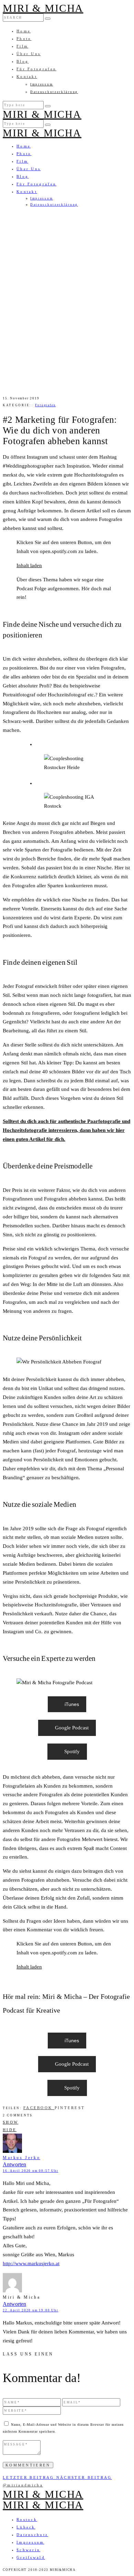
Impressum (42, 84)
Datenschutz (32, 2535)
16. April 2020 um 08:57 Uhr (31, 2171)
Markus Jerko (21, 2158)
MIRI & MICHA (43, 8)
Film (22, 46)
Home (24, 31)
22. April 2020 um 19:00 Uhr (31, 2310)
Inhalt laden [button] (29, 565)
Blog (23, 61)
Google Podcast (72, 1728)
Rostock (27, 2519)
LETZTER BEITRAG (30, 2477)
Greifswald (31, 2557)
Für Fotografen (36, 69)
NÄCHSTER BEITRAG (84, 2477)
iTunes (72, 1704)
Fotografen (45, 405)
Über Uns (29, 54)
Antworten (14, 2164)
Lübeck (26, 2527)
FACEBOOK (39, 2108)
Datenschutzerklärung (54, 92)
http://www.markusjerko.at (31, 2263)
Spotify (72, 1751)
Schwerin (28, 2550)
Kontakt (27, 76)
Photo (24, 39)
